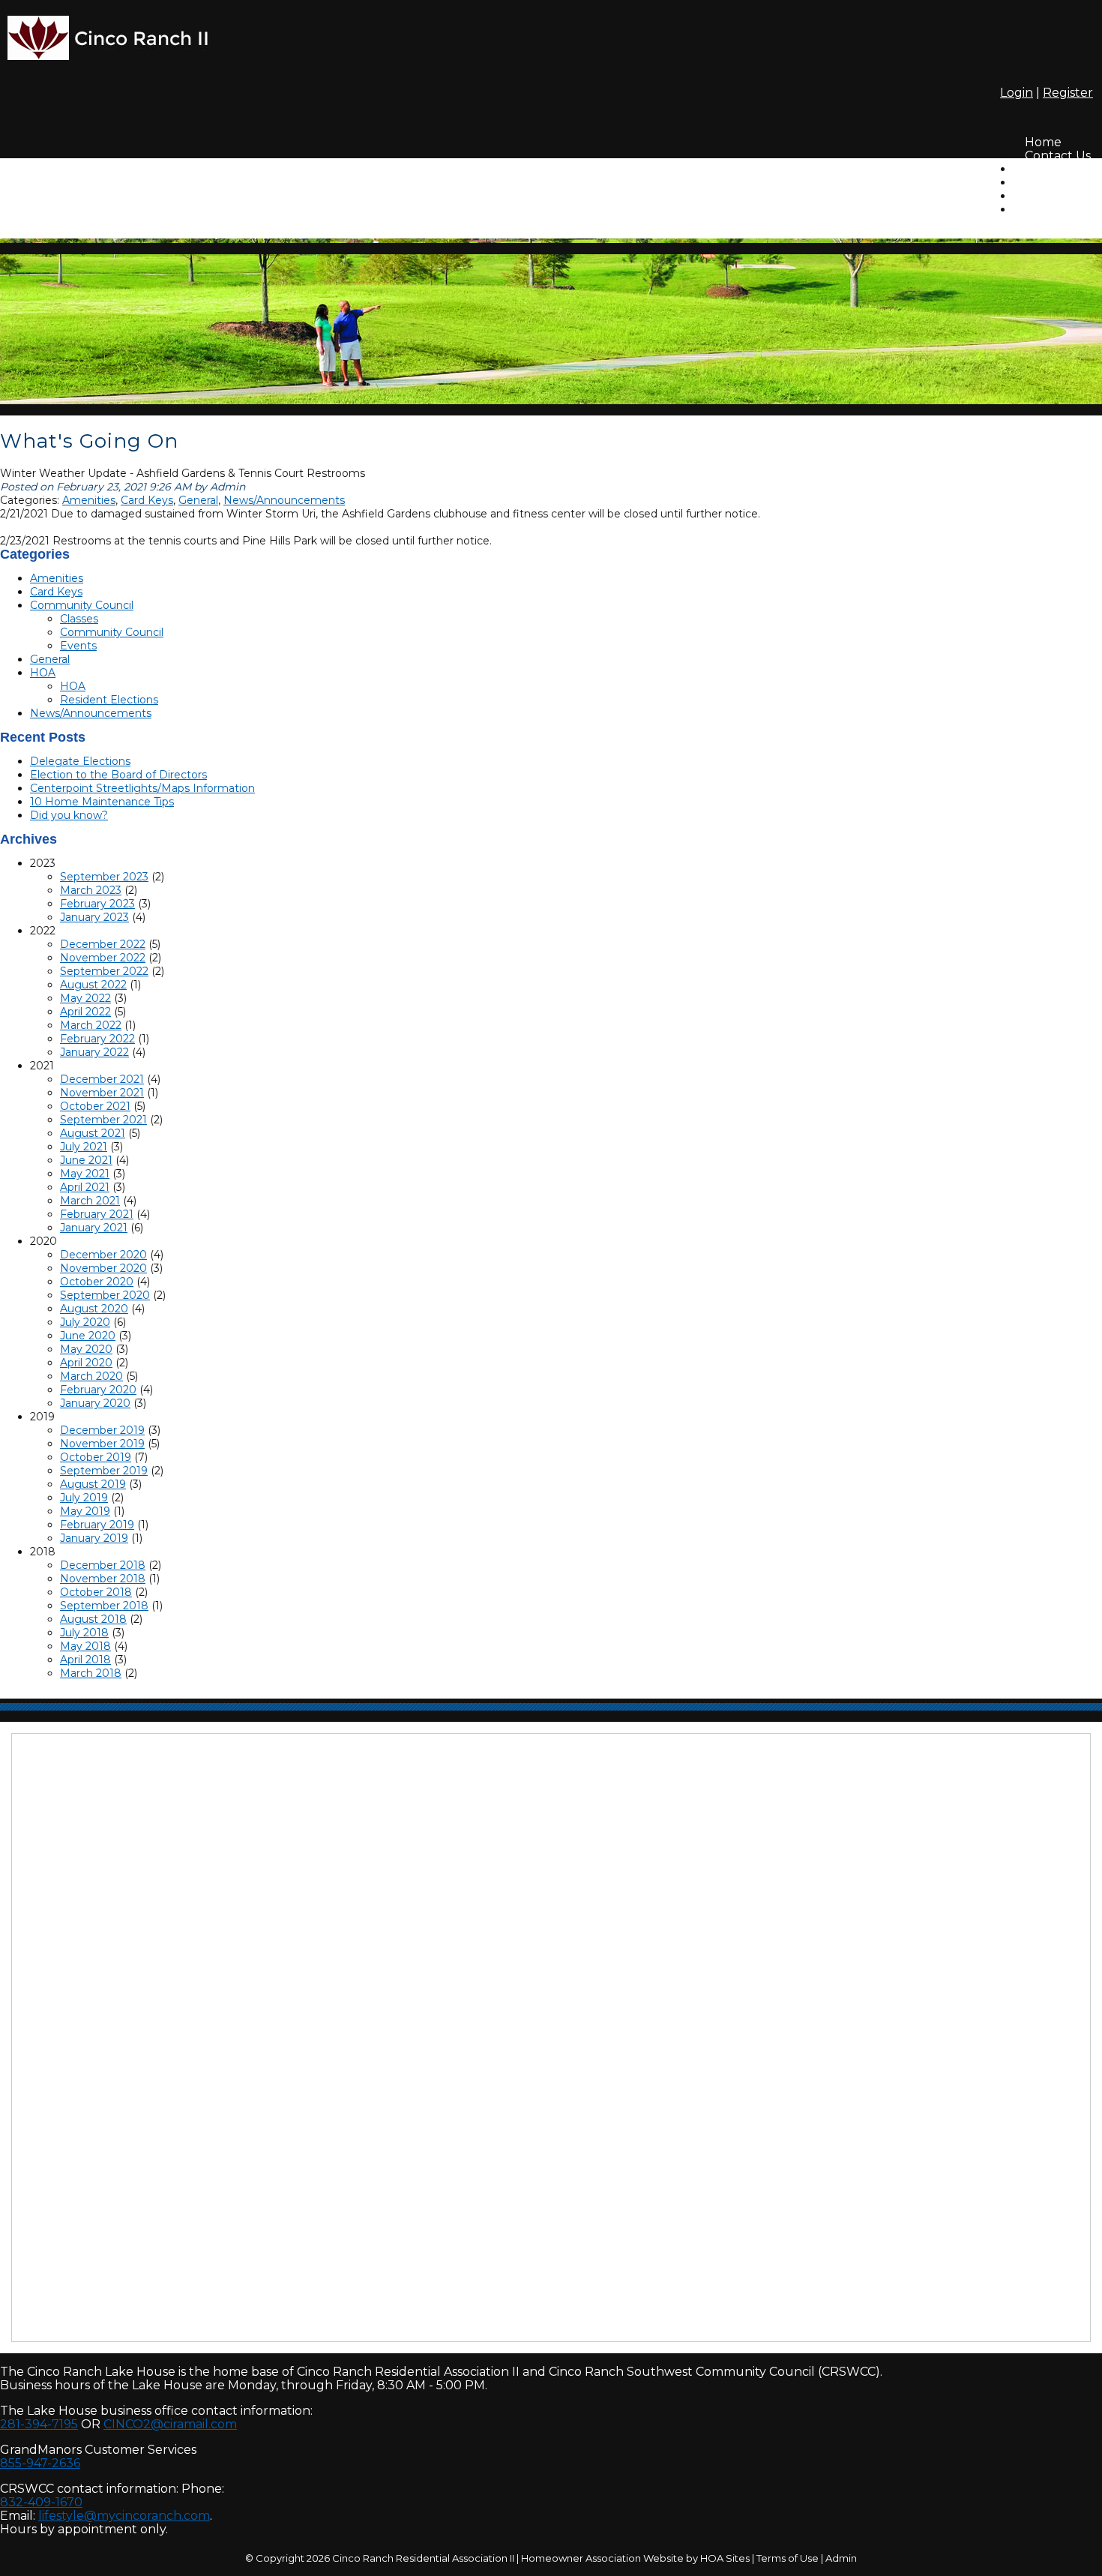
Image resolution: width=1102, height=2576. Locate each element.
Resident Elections (109, 700)
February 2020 (98, 1390)
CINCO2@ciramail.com (170, 2424)
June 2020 (88, 1336)
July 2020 (85, 1322)
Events (78, 646)
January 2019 (94, 1538)
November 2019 (102, 1444)
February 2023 (97, 904)
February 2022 (97, 1039)
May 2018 (85, 1646)
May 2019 (85, 1511)
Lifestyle (1049, 210)
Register (1068, 93)
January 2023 (94, 917)
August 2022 (93, 985)
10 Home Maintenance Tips (102, 802)
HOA (43, 673)
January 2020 (95, 1403)
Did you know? (69, 815)
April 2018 (85, 1660)
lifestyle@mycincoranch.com (124, 2516)
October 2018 (96, 1592)
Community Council (82, 605)
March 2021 (90, 1201)
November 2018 (103, 1579)
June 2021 (86, 1160)
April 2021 (85, 1187)
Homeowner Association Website (602, 2558)
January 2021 (94, 1228)
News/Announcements (284, 500)
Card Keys (147, 500)
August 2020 (94, 1309)
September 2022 (104, 971)
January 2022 (94, 1052)
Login (1017, 93)
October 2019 (96, 1457)
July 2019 (84, 1498)
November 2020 (103, 1268)
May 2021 (85, 1174)
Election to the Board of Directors (118, 775)
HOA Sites (725, 2558)
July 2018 (84, 1633)
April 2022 (85, 1012)
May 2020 (86, 1349)
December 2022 (103, 944)
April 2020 (86, 1363)
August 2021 (93, 1133)
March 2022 (91, 1025)
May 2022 (85, 998)
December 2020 (103, 1255)
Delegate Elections (80, 761)
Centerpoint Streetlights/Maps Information (142, 788)
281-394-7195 (39, 2424)
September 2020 (105, 1295)
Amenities (89, 500)
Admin (841, 2558)
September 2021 (103, 1120)
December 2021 (102, 1079)
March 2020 (91, 1376)
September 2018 (104, 1606)
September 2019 (104, 1471)
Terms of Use (788, 2558)
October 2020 (97, 1282)
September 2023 (104, 877)
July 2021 (84, 1147)
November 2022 (103, 958)
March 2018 (91, 1673)
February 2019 (97, 1525)
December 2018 (103, 1565)
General (198, 500)
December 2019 (102, 1430)
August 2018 (93, 1619)
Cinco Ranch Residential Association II (423, 2558)
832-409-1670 (41, 2502)
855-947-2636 (40, 2463)
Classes (79, 619)
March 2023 (91, 890)
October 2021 (95, 1106)
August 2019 (93, 1484)
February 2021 (97, 1214)
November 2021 (102, 1093)
